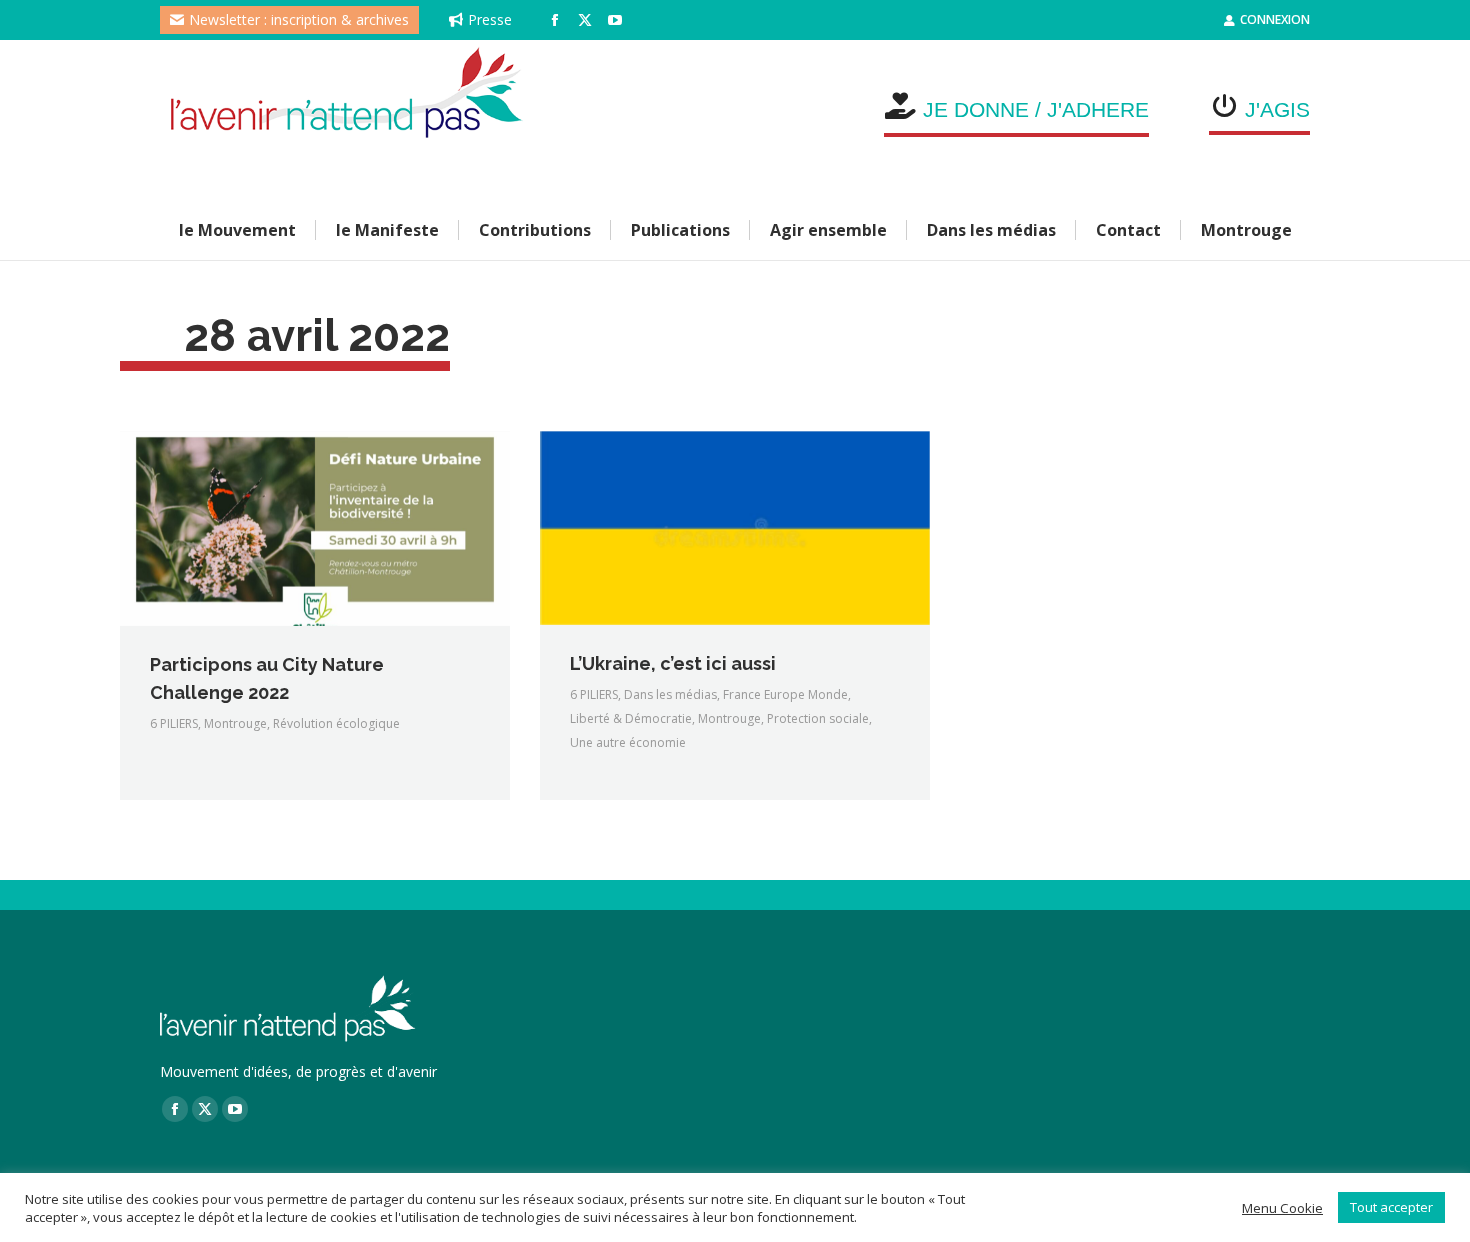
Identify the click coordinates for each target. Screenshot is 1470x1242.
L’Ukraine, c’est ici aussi (673, 663)
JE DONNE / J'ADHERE (1036, 109)
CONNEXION (1275, 19)
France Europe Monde (785, 694)
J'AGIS (1277, 109)
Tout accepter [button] (1391, 1207)
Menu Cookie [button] (1282, 1208)
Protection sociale (818, 718)
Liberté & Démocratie (631, 718)
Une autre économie (628, 742)
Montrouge (235, 723)
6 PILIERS (174, 723)
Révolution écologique (336, 723)
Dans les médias (670, 694)
